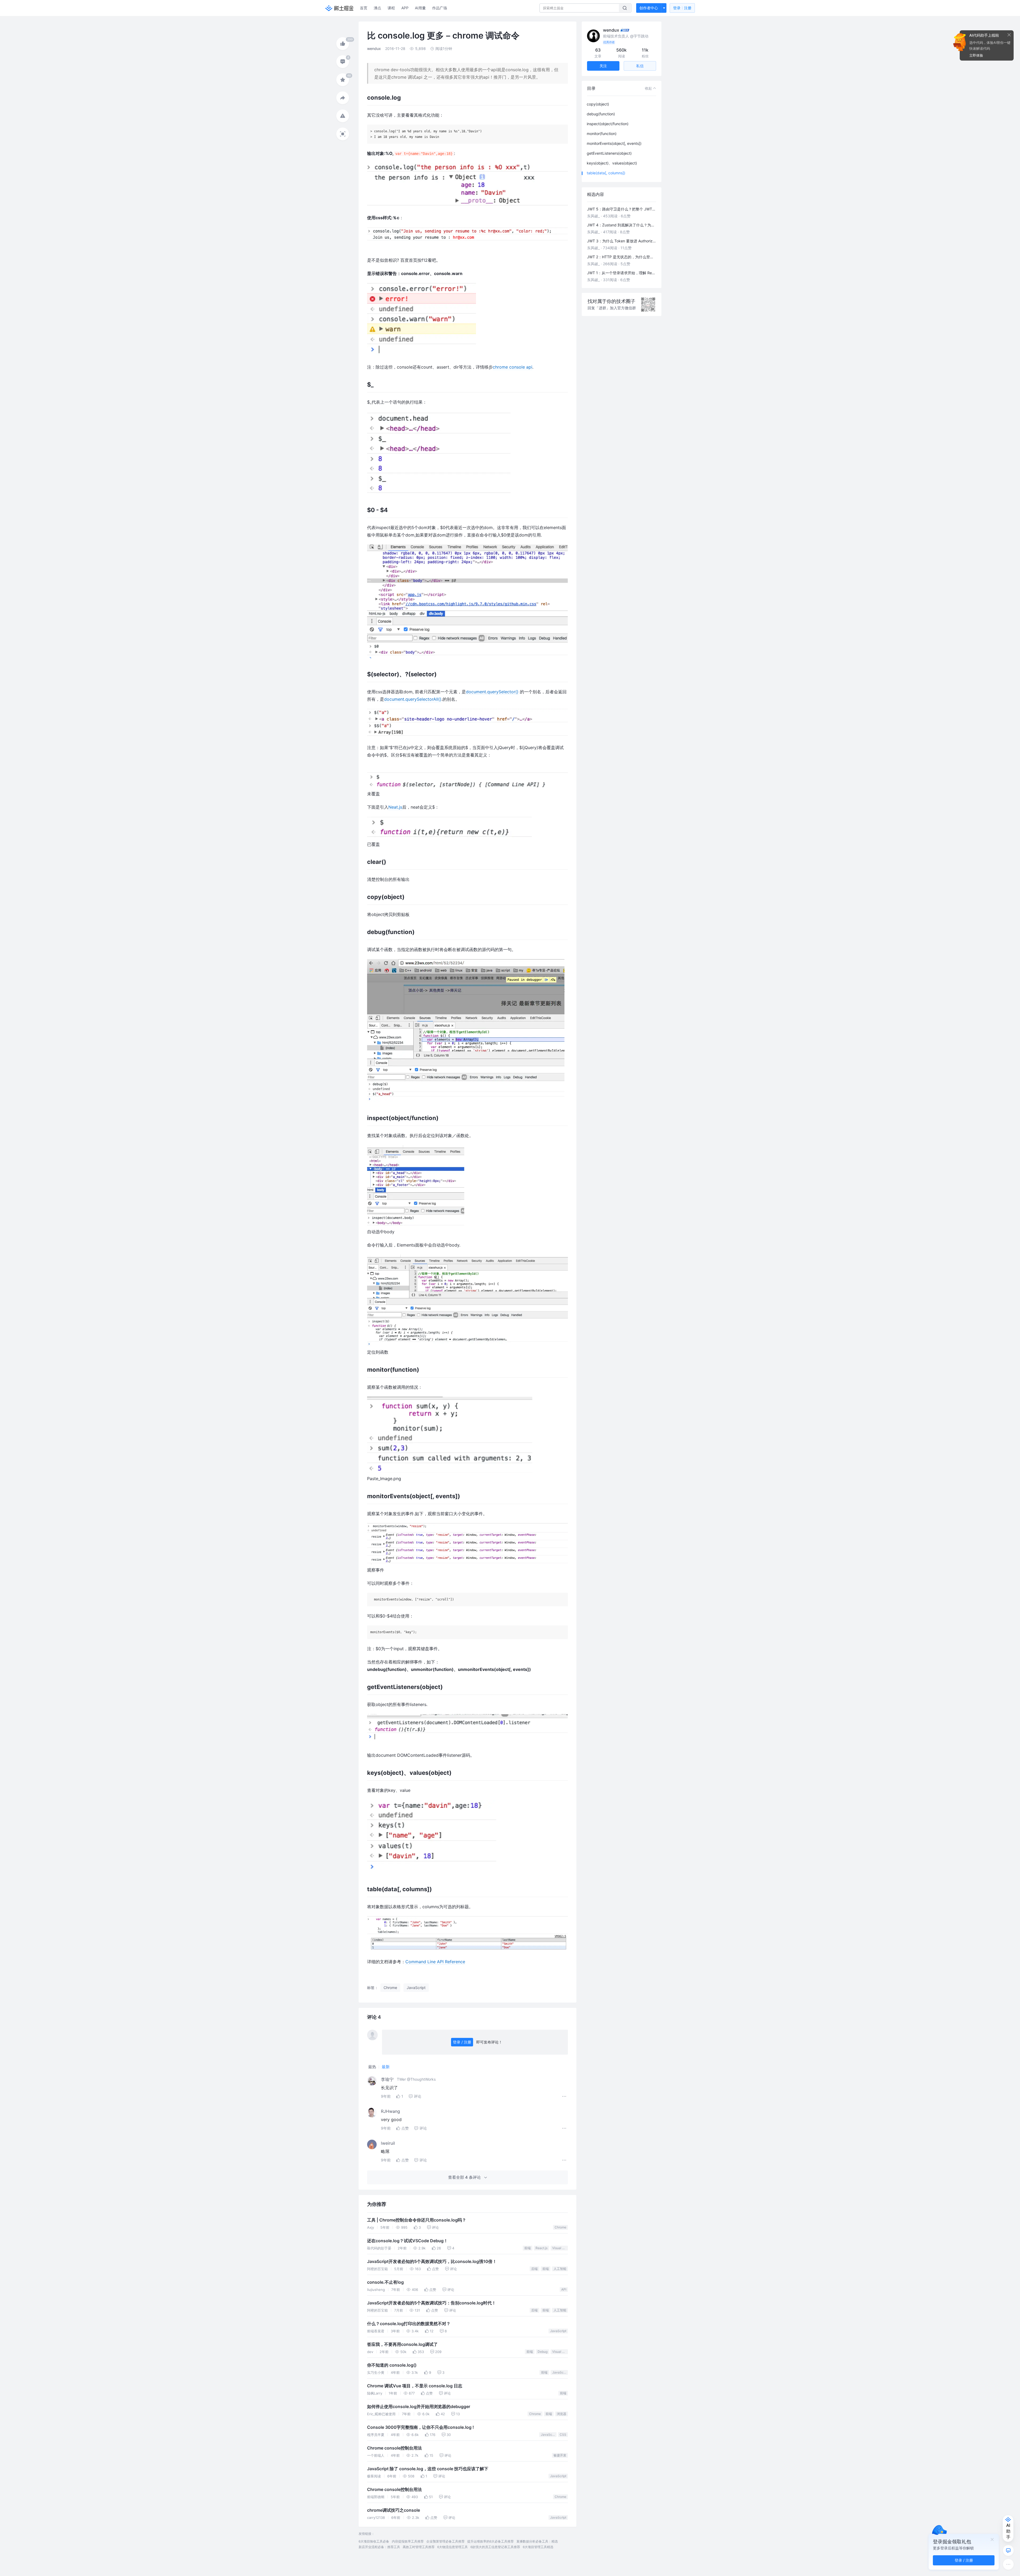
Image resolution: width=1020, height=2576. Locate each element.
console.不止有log (385, 2282)
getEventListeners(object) (609, 153)
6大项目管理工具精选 (538, 2547)
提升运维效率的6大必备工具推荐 (490, 2541)
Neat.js (395, 807)
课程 (391, 8)
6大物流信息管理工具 (452, 2547)
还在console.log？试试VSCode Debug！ (407, 2241)
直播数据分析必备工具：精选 (537, 2541)
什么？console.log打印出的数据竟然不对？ (409, 2324)
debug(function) (601, 114)
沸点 (377, 8)
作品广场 (440, 8)
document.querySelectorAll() (413, 699)
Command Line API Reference (435, 1962)
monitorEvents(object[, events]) (614, 143)
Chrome (560, 2227)
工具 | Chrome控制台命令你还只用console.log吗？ (417, 2220)
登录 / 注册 (462, 2042)
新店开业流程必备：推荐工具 (379, 2547)
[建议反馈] (1008, 2550)
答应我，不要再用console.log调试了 (402, 2344)
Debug (543, 2352)
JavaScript (558, 2331)
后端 (534, 2269)
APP (405, 8)
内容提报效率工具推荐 (408, 2541)
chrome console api (513, 367)
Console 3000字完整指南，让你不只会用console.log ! (420, 2427)
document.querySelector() (492, 692)
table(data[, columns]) (606, 173)
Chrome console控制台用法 (394, 2448)
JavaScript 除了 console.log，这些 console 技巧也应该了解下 (428, 2469)
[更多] (1008, 2564)
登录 (682, 8)
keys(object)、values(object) (612, 163)
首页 (364, 8)
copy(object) (598, 104)
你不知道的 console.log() (392, 2365)
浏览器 (562, 2414)
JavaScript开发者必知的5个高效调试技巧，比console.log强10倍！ (432, 2262)
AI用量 (420, 8)
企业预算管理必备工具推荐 (445, 2541)
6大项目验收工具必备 (374, 2541)
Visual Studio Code (560, 2248)
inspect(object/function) (608, 124)
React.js (541, 2248)
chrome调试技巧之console (394, 2510)
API (564, 2289)
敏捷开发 (560, 2455)
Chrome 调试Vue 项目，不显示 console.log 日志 (415, 2386)
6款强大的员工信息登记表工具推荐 (495, 2547)
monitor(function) (602, 134)
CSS (563, 2434)
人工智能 (560, 2269)
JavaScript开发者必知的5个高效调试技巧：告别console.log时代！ (432, 2303)
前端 (528, 2248)
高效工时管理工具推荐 (419, 2547)
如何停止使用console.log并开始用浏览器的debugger (419, 2407)
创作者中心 (649, 8)
